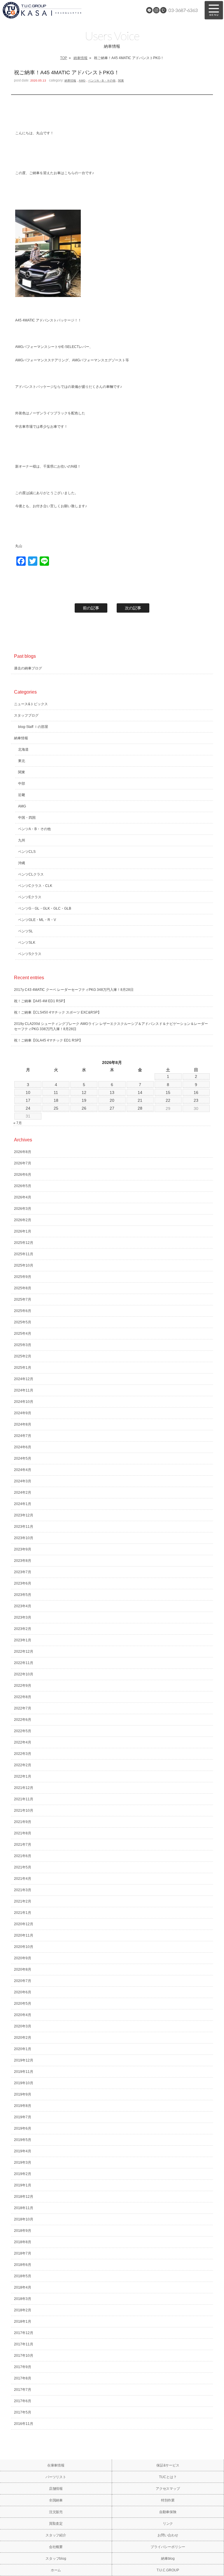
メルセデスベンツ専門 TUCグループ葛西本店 (58, 10)
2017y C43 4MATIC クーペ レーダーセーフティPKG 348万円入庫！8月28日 (74, 990)
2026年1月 (23, 1231)
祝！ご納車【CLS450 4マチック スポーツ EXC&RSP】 (58, 1012)
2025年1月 (23, 1368)
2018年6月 (23, 2265)
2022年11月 (24, 1663)
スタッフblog (56, 2559)
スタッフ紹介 (56, 2535)
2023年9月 (23, 1549)
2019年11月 (24, 2072)
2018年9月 (23, 2231)
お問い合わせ (168, 2535)
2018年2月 (23, 2310)
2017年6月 (23, 2401)
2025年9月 (23, 1277)
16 (196, 1092)
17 (28, 1100)
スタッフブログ (26, 715)
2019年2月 (23, 2174)
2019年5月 (23, 2140)
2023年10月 (24, 1538)
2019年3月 (23, 2163)
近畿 (22, 795)
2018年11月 (24, 2208)
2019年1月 (23, 2185)
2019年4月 (23, 2151)
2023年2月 (23, 1629)
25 (56, 1108)
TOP (64, 58)
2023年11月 (24, 1527)
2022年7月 (23, 1708)
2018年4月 (23, 2287)
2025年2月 (23, 1356)
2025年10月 (24, 1265)
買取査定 (56, 2524)
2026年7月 (23, 1163)
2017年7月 (23, 2390)
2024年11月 (24, 1390)
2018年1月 (23, 2322)
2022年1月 (23, 1776)
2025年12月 (24, 1243)
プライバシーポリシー (168, 2547)
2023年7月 (23, 1572)
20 (112, 1100)
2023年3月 (23, 1617)
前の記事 (91, 608)
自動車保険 (168, 2512)
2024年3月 (23, 1481)
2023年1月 (23, 1640)
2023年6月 (23, 1583)
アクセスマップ (168, 2489)
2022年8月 (23, 1697)
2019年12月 (24, 2060)
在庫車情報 (56, 2465)
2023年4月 (23, 1606)
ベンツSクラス (30, 954)
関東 (121, 81)
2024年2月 (23, 1493)
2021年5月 (23, 1867)
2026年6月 (23, 1175)
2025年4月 (23, 1334)
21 (140, 1100)
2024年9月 (23, 1413)
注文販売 (56, 2512)
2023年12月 (24, 1515)
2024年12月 (24, 1379)
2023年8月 (23, 1561)
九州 (22, 840)
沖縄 (22, 863)
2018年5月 (23, 2276)
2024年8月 (23, 1424)
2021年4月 (23, 1879)
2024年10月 (24, 1402)
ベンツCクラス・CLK (35, 886)
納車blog (168, 2559)
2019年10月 (24, 2083)
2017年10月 (24, 2356)
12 (84, 1092)
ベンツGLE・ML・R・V (37, 920)
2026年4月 (23, 1197)
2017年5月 (23, 2412)
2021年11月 (24, 1799)
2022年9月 (23, 1686)
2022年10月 (24, 1674)
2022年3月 (23, 1754)
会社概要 (56, 2547)
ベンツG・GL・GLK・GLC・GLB (45, 908)
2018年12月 (24, 2197)
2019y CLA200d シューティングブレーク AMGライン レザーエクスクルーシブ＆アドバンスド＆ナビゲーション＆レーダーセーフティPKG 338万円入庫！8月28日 (111, 1026)
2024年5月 (23, 1458)
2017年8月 (23, 2378)
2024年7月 (23, 1436)
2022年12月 (24, 1652)
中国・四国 (27, 818)
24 (28, 1108)
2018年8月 (23, 2242)
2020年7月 (23, 1981)
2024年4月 (23, 1470)
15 (168, 1092)
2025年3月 (23, 1345)
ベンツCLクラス (31, 874)
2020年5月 (23, 2004)
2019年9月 (23, 2094)
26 (84, 1108)
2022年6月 (23, 1720)
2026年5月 (23, 1186)
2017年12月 (24, 2333)
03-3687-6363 (183, 10)
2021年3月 (23, 1890)
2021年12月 (24, 1788)
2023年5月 (23, 1595)
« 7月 (18, 1123)
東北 (22, 761)
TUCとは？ (168, 2477)
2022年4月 (23, 1742)
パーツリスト (56, 2477)
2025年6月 (23, 1311)
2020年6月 (23, 1992)
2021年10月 (24, 1811)
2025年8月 (23, 1288)
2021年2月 (23, 1901)
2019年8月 (23, 2106)
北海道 (23, 749)
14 (140, 1092)
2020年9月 (23, 1958)
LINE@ (149, 10)
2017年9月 (23, 2367)
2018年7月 (23, 2253)
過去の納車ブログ (28, 668)
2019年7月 (23, 2117)
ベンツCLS (27, 852)
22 (168, 1100)
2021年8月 (23, 1833)
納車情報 (80, 58)
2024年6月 (23, 1447)
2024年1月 (23, 1504)
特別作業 (168, 2500)
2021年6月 (23, 1856)
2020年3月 (23, 2026)
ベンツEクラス (30, 897)
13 (112, 1092)
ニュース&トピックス (31, 704)
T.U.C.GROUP (168, 2570)
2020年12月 (24, 1924)
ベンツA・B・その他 (102, 81)
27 (112, 1108)
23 (196, 1100)
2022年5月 (23, 1731)
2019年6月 (23, 2128)
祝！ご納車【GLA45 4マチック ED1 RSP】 (48, 1040)
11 (56, 1092)
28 (140, 1108)
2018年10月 (24, 2219)
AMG (82, 81)
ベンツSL (26, 931)
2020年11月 (24, 1935)
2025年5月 (23, 1322)
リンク (168, 2524)
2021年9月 (23, 1822)
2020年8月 (23, 1969)
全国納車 (56, 2500)
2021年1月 (23, 1913)
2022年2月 (23, 1765)
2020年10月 (24, 1947)
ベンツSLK (27, 943)
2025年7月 (23, 1300)
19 (84, 1100)
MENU (214, 10)
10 (28, 1092)
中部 (22, 784)
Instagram (156, 10)
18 (56, 1100)
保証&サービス (168, 2465)
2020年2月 (23, 2038)
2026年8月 (23, 1152)
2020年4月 (23, 2015)
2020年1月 (23, 2049)
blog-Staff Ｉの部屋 (33, 727)
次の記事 (133, 608)
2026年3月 (23, 1209)
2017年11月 (24, 2344)
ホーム (56, 2570)
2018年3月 (23, 2299)
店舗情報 (56, 2489)
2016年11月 (24, 2424)
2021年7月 (23, 1845)
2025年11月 (24, 1254)
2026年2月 (23, 1220)
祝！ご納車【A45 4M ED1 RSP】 (40, 1001)
